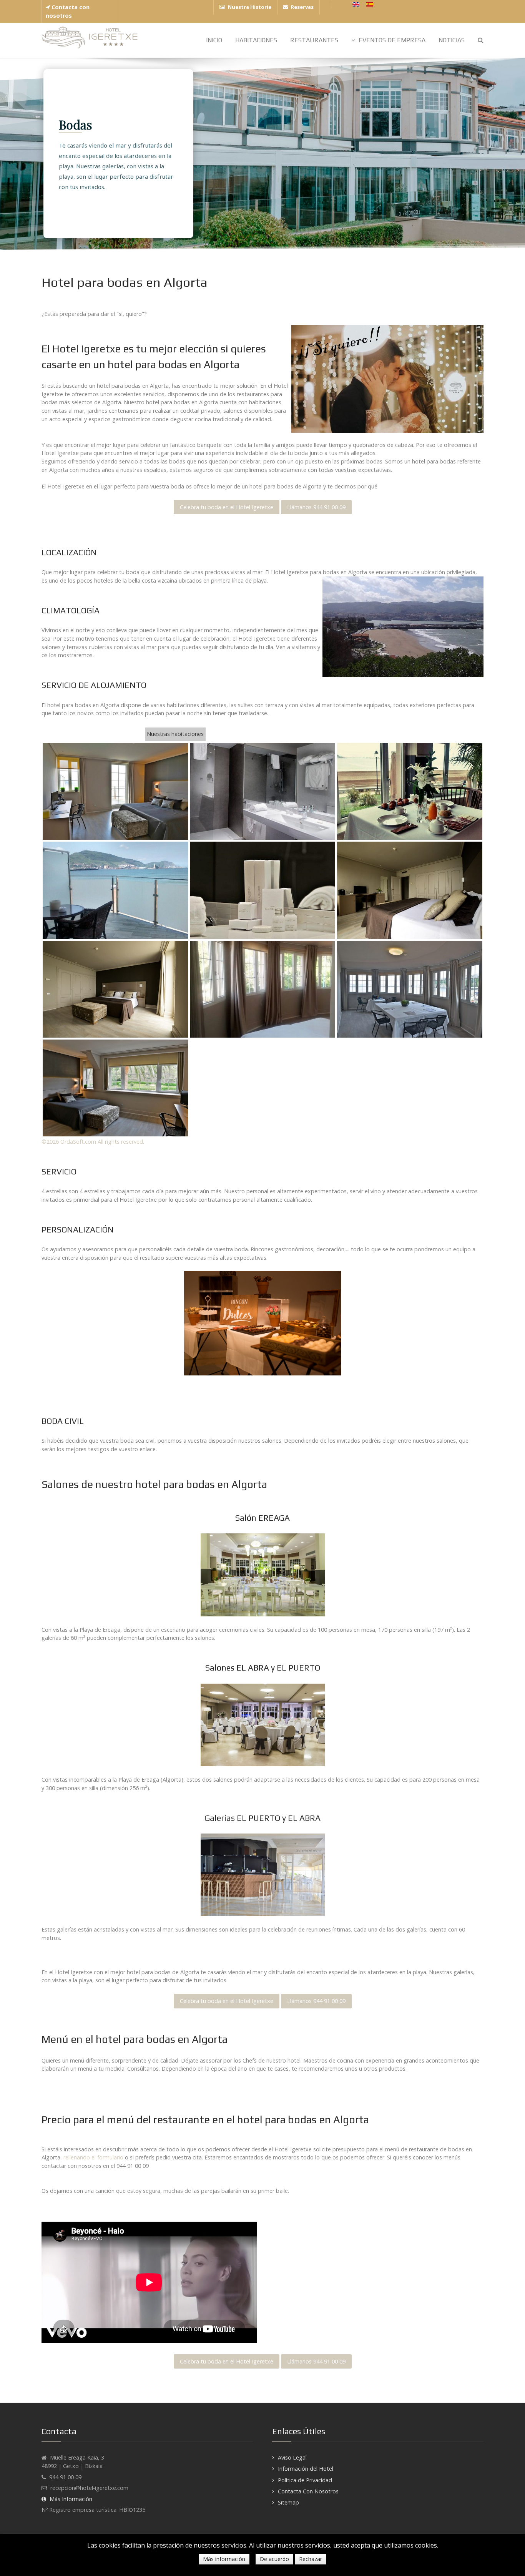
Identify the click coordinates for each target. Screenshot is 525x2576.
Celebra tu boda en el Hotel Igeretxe (227, 507)
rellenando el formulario (93, 2157)
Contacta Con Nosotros (308, 2491)
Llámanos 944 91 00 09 (316, 507)
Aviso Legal (292, 2457)
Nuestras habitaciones (175, 734)
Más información (224, 2559)
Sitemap (288, 2502)
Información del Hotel (306, 2469)
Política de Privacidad (305, 2480)
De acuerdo (274, 2559)
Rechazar (311, 2559)
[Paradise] (90, 38)
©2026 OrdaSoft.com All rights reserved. (93, 1142)
